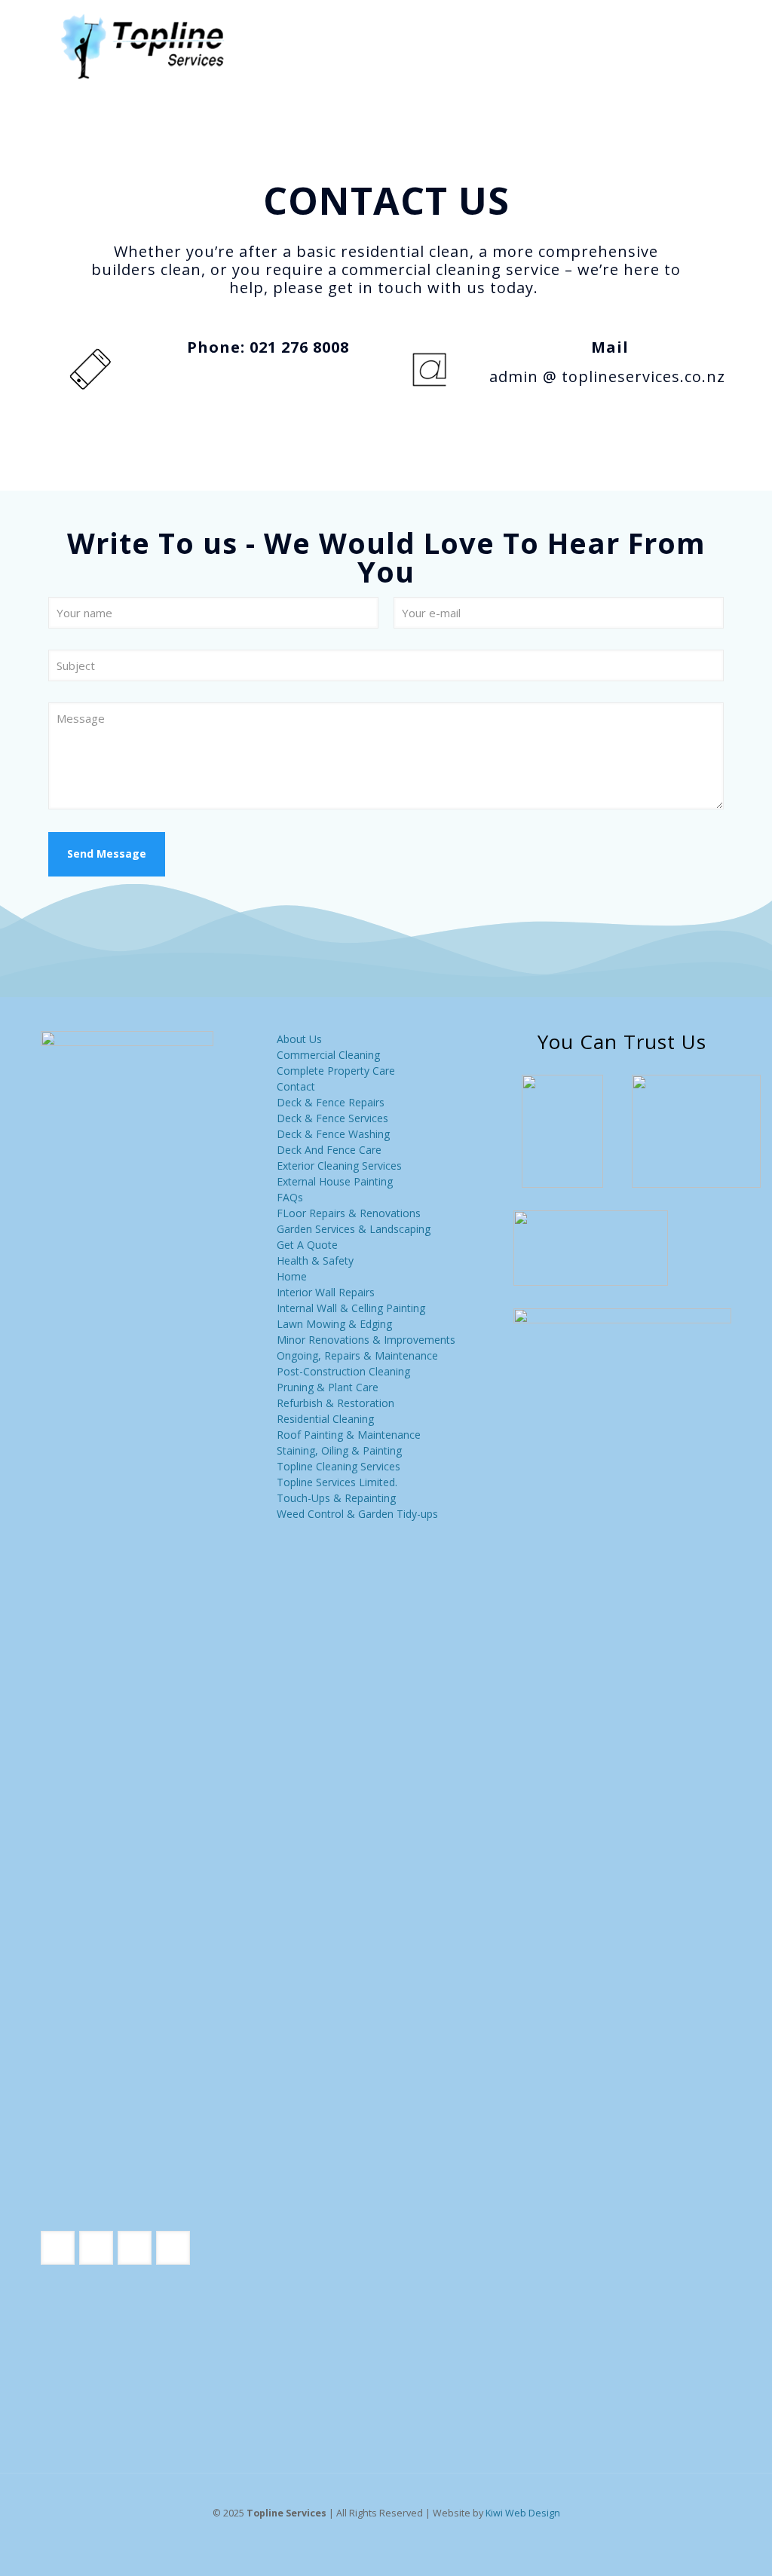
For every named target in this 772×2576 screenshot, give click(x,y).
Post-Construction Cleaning (343, 1371)
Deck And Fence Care (329, 1150)
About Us (299, 1039)
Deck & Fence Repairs (331, 1102)
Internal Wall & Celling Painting (351, 1308)
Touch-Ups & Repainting (336, 1498)
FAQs (290, 1197)
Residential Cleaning (325, 1419)
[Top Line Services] (142, 45)
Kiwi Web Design (523, 2513)
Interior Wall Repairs (326, 1292)
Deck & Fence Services (332, 1118)
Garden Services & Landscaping (354, 1229)
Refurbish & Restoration (335, 1403)
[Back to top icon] (700, 2545)
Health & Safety (315, 1260)
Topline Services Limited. (337, 1482)
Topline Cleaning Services (339, 1466)
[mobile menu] (707, 45)
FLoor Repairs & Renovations (349, 1213)
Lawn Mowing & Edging (334, 1324)
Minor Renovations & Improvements (366, 1340)
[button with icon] (58, 2248)
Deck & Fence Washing (333, 1134)
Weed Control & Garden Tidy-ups (357, 1514)
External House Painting (335, 1181)
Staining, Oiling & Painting (339, 1450)
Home (292, 1276)
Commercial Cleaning (328, 1055)
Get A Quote (307, 1245)
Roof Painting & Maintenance (349, 1435)
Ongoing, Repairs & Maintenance (357, 1355)
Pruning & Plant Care (328, 1387)
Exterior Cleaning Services (339, 1166)
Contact (296, 1086)
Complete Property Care (336, 1071)
